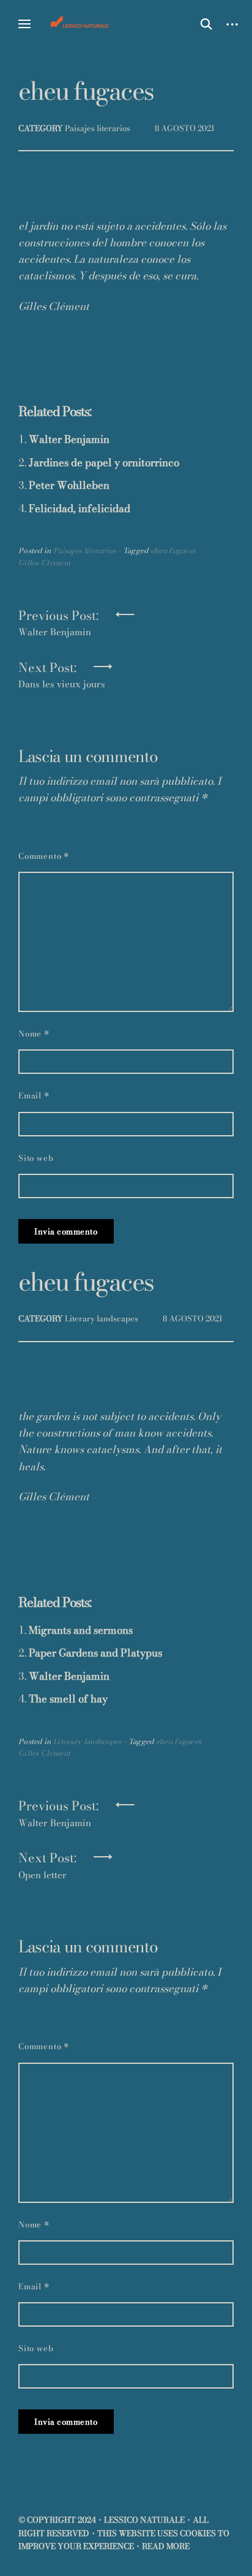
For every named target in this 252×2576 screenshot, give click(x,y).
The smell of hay (68, 1699)
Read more (166, 2546)
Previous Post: (58, 619)
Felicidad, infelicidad (80, 508)
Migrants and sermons (81, 1630)
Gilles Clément (44, 563)
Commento (44, 856)
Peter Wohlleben (69, 485)
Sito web (36, 1158)
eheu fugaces (173, 550)
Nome (34, 1033)
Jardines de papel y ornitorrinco (104, 463)
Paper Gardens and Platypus (95, 1653)
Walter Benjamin (69, 439)
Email (34, 1095)
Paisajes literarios (98, 128)
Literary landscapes (102, 1318)
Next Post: (62, 671)
